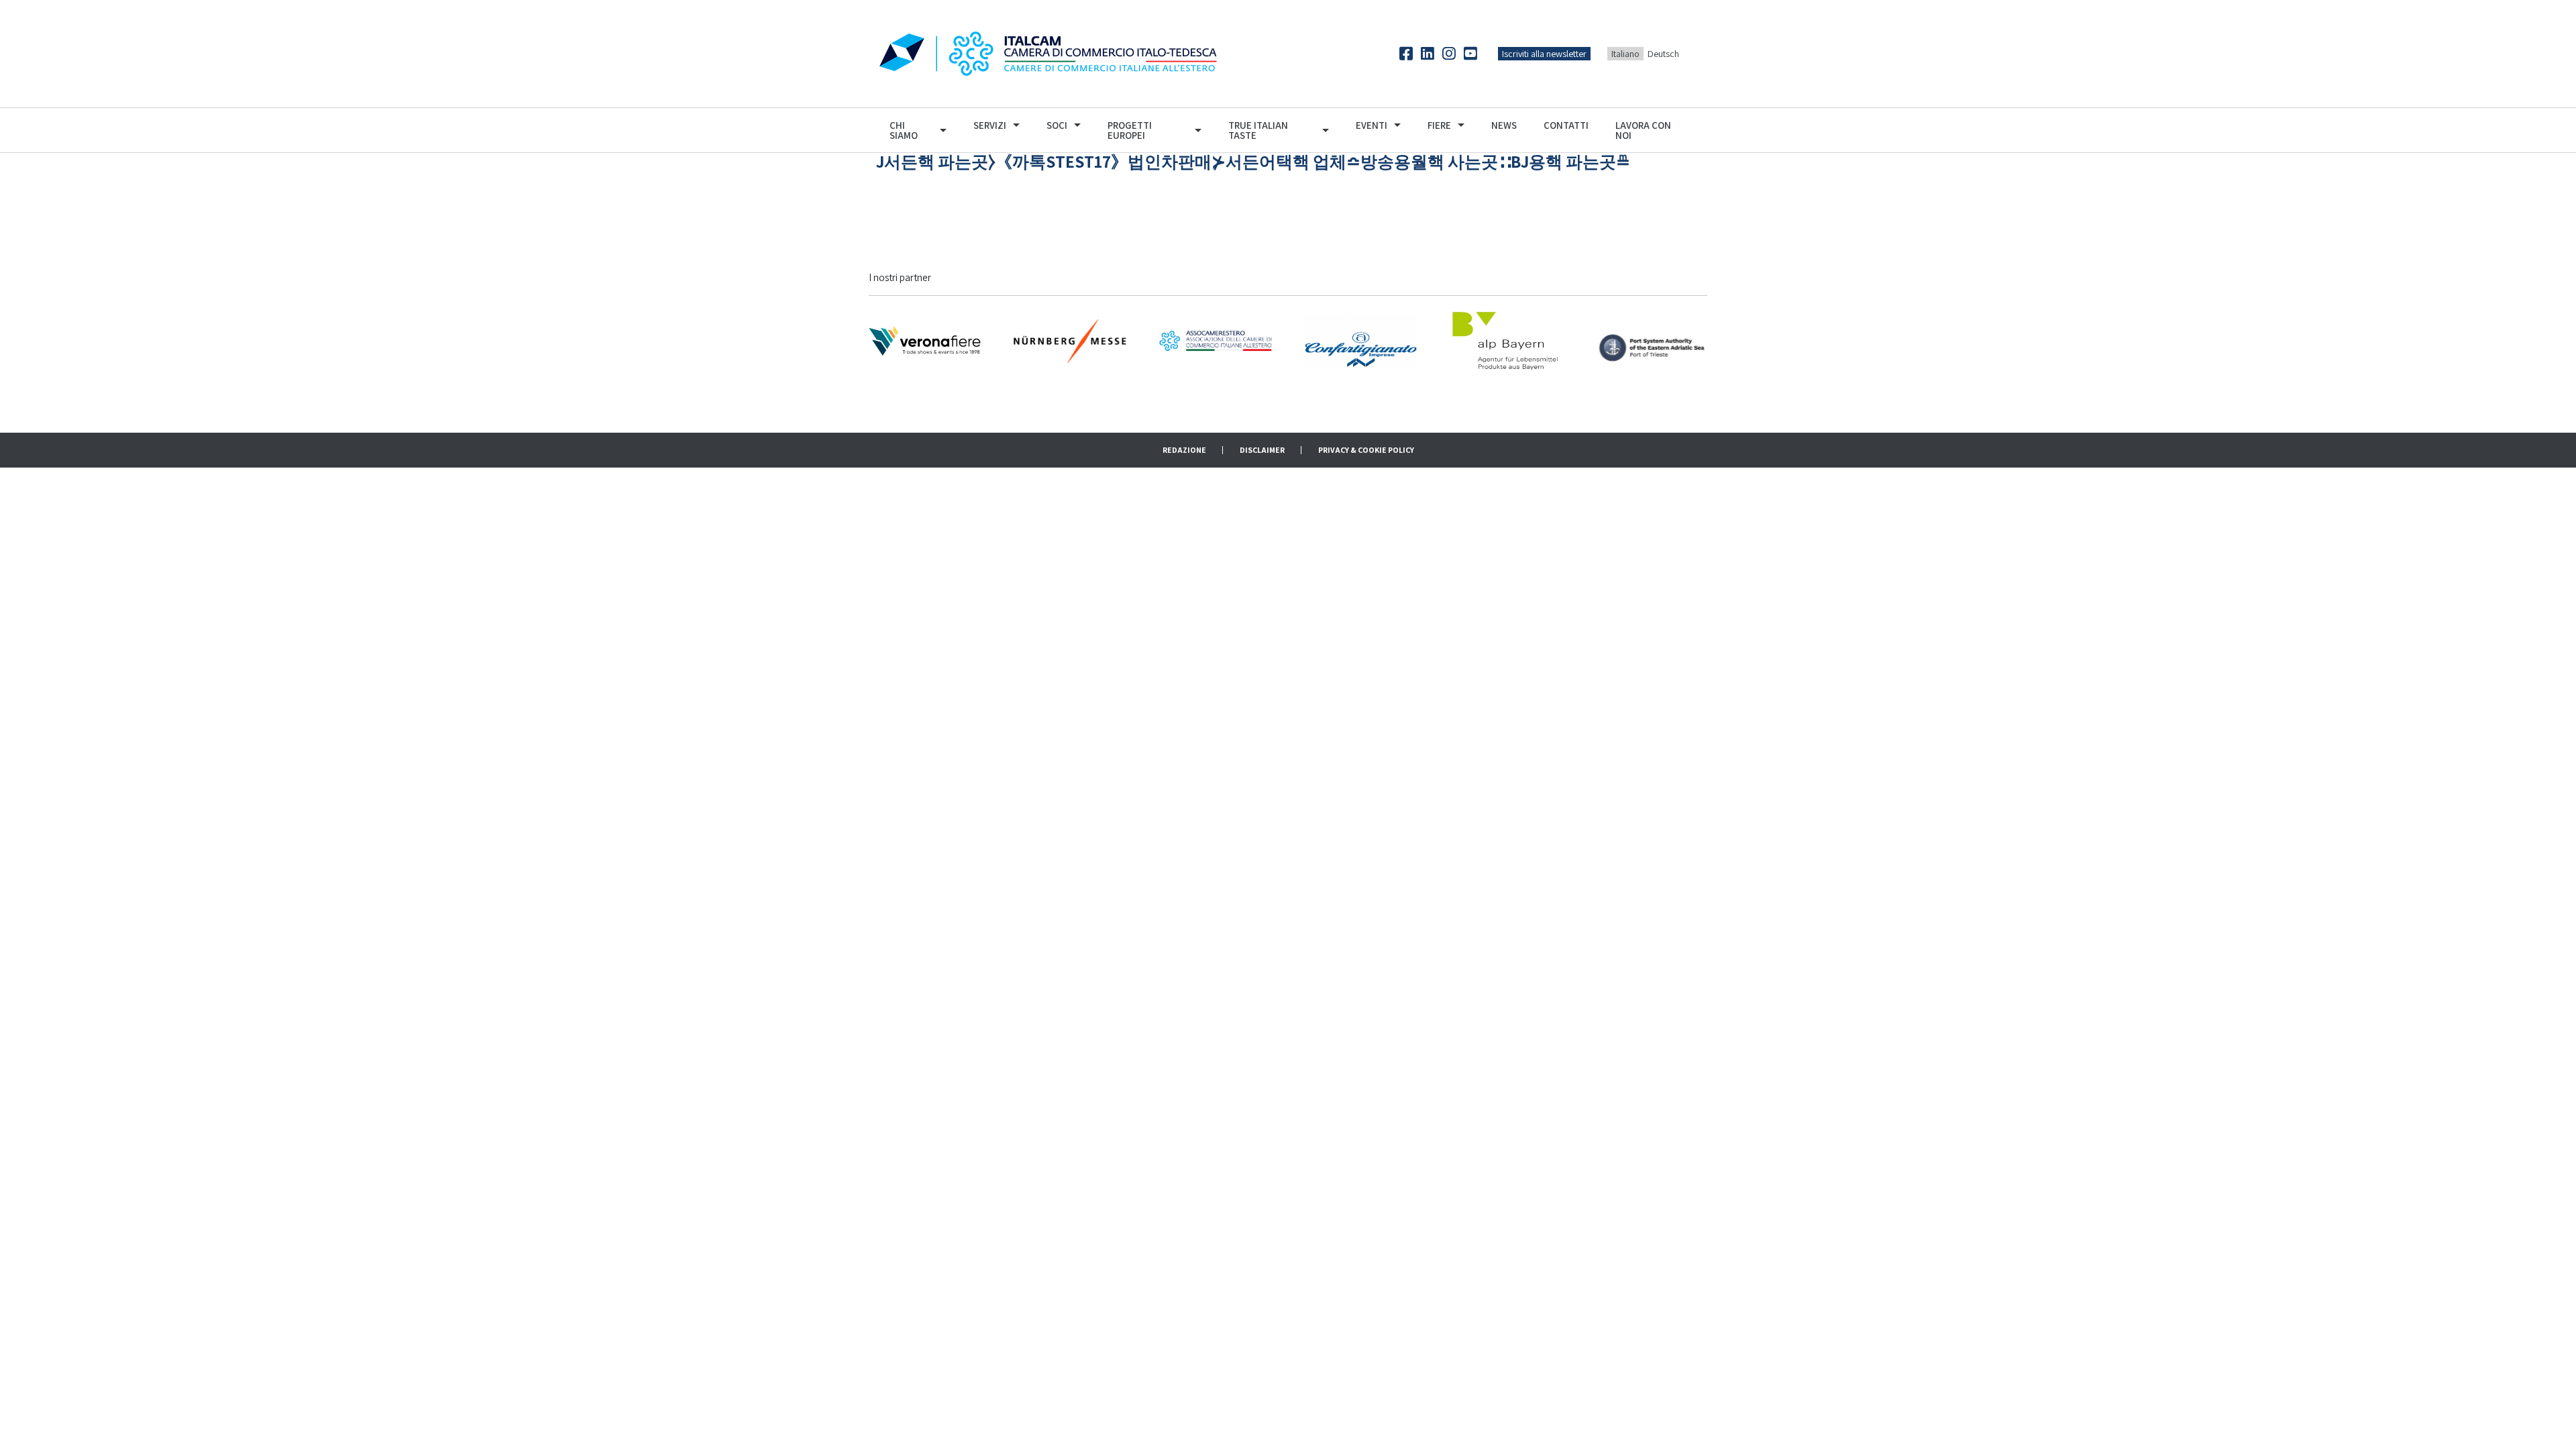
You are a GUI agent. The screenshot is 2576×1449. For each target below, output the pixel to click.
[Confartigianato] (1361, 340)
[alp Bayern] (1506, 340)
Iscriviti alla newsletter (1544, 54)
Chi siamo (904, 130)
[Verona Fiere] (925, 340)
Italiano (1625, 54)
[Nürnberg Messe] (1070, 340)
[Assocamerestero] (1215, 340)
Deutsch (1663, 54)
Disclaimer (1262, 450)
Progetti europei (1130, 130)
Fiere (1439, 125)
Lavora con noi (1643, 130)
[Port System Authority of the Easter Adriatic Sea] (1651, 340)
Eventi (1372, 125)
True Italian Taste (1258, 130)
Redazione (1184, 450)
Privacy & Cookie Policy (1366, 450)
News (1504, 125)
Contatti (1566, 125)
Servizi (990, 125)
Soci (1057, 125)
